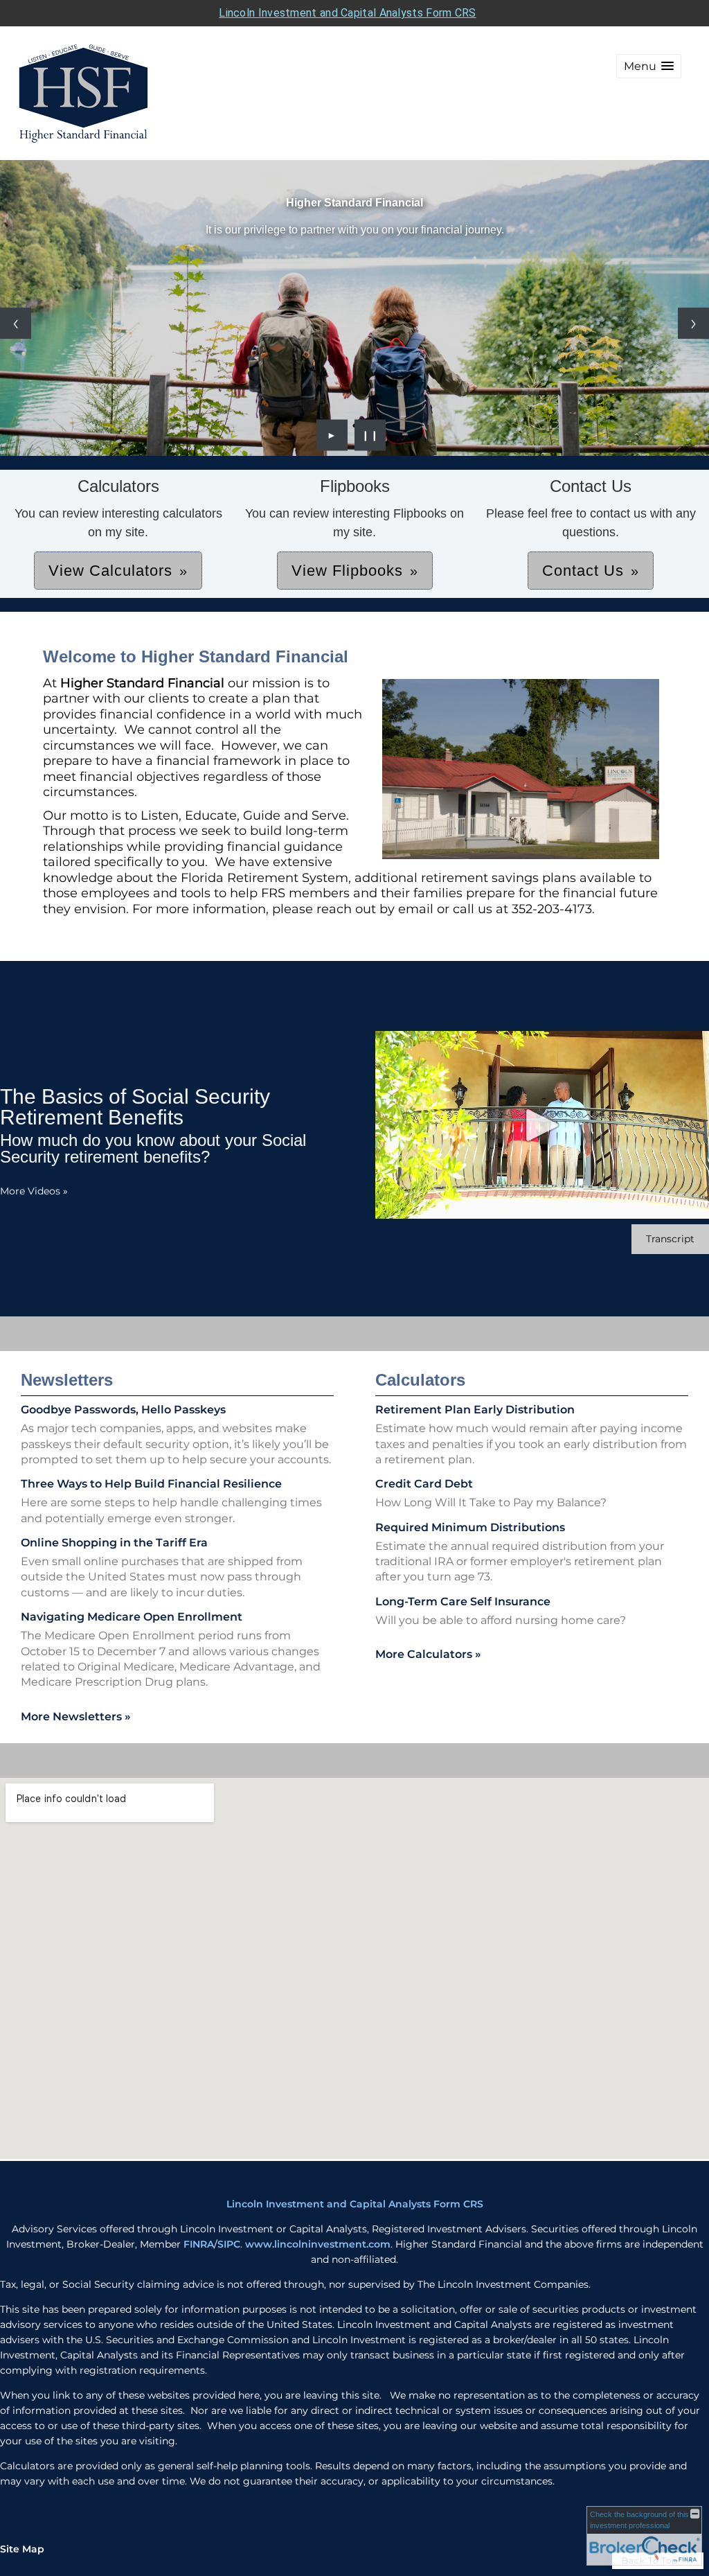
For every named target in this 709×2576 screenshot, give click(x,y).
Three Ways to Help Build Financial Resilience (151, 1484)
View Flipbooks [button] (347, 571)
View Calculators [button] (110, 571)
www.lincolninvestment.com (318, 2244)
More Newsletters (76, 1717)
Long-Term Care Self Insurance (463, 1602)
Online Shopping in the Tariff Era (114, 1543)
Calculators (420, 1380)
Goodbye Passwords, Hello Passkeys (123, 1410)
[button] (649, 66)
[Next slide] (693, 323)
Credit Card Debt (424, 1484)
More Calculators (428, 1654)
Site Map (22, 2549)
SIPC (229, 2244)
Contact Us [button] (583, 571)
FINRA (199, 2244)
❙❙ (370, 435)
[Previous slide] (16, 323)
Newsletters (67, 1380)
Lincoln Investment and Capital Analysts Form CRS (347, 13)
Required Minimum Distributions (470, 1527)
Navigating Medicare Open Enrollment (132, 1617)
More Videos (34, 1191)
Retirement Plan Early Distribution (475, 1410)
